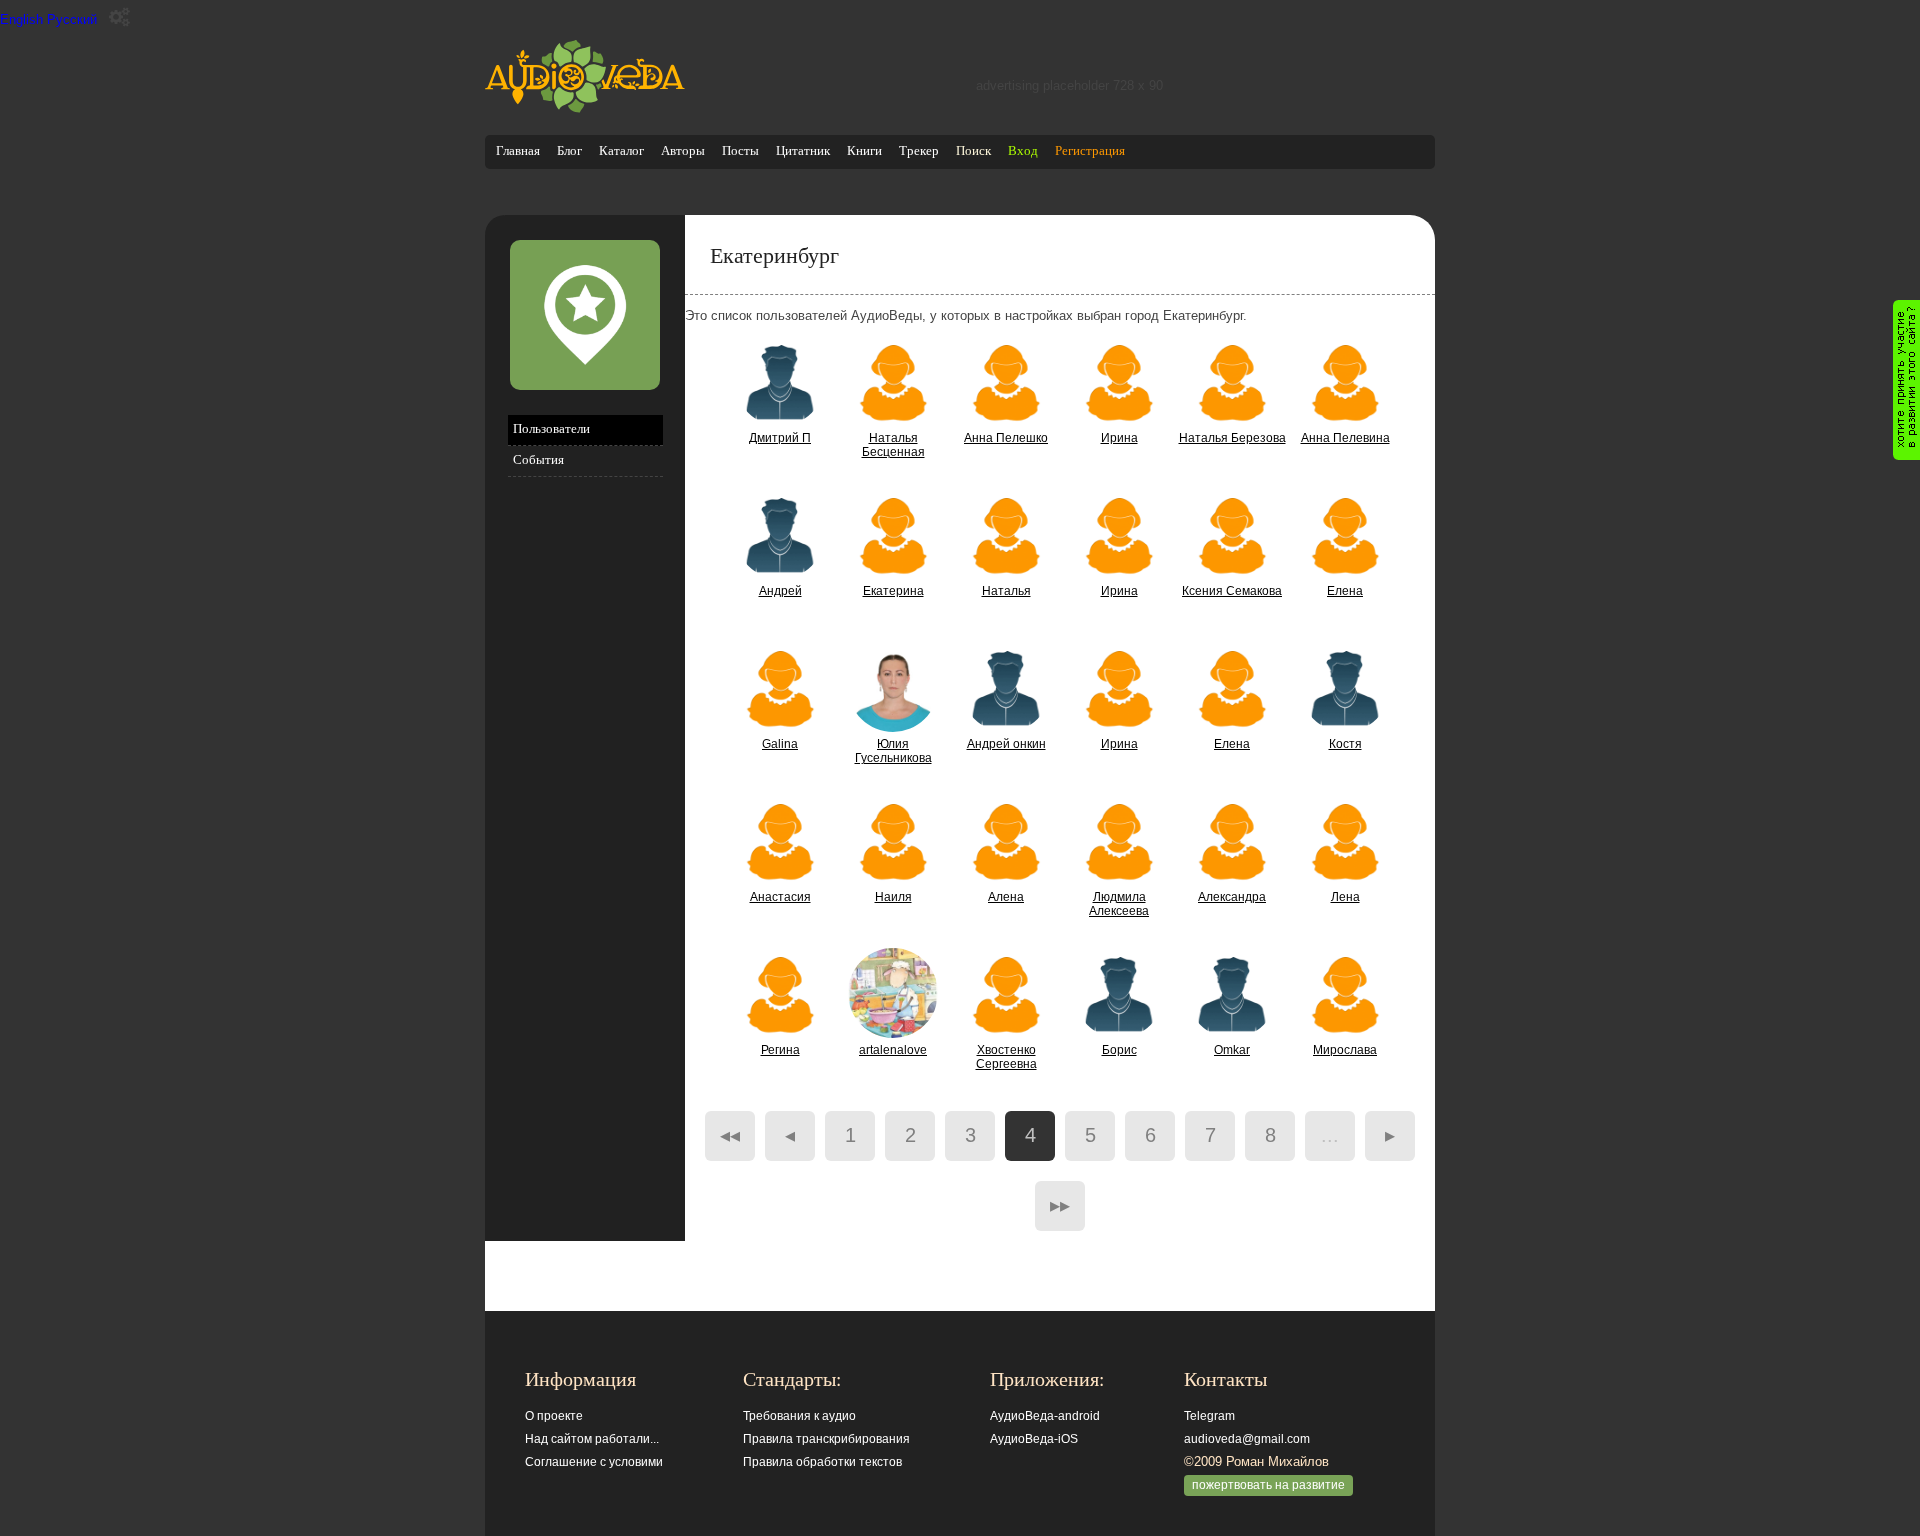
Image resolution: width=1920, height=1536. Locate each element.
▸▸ (1060, 1205)
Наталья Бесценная (893, 445)
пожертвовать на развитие (1268, 1485)
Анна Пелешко (1006, 438)
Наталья (1006, 591)
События (538, 459)
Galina (780, 744)
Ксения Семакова (1232, 591)
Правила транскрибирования (826, 1439)
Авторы (683, 150)
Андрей (780, 591)
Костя (1345, 744)
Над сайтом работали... (592, 1439)
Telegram (1209, 1416)
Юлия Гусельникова (893, 751)
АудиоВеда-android (1045, 1416)
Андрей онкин (1006, 744)
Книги (864, 150)
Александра (1232, 897)
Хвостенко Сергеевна (1006, 1057)
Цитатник (803, 150)
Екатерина (893, 591)
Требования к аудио (799, 1416)
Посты (740, 150)
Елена (1345, 591)
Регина (780, 1050)
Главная (518, 150)
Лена (1345, 897)
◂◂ (730, 1135)
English (21, 19)
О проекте (554, 1416)
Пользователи (551, 428)
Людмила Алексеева (1119, 904)
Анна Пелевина (1345, 438)
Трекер (919, 150)
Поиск (973, 150)
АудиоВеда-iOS (1034, 1439)
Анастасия (780, 897)
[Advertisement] (585, 817)
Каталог (621, 150)
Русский (72, 19)
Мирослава (1345, 1050)
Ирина (1119, 438)
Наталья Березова (1232, 438)
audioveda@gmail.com (1247, 1439)
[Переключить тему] (119, 17)
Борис (1119, 1050)
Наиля (893, 897)
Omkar (1232, 1050)
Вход (1023, 150)
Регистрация (1090, 150)
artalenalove (893, 1050)
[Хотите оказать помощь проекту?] (1906, 380)
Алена (1006, 897)
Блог (569, 150)
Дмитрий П (780, 438)
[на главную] (585, 108)
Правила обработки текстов (822, 1462)
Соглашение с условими (594, 1462)
